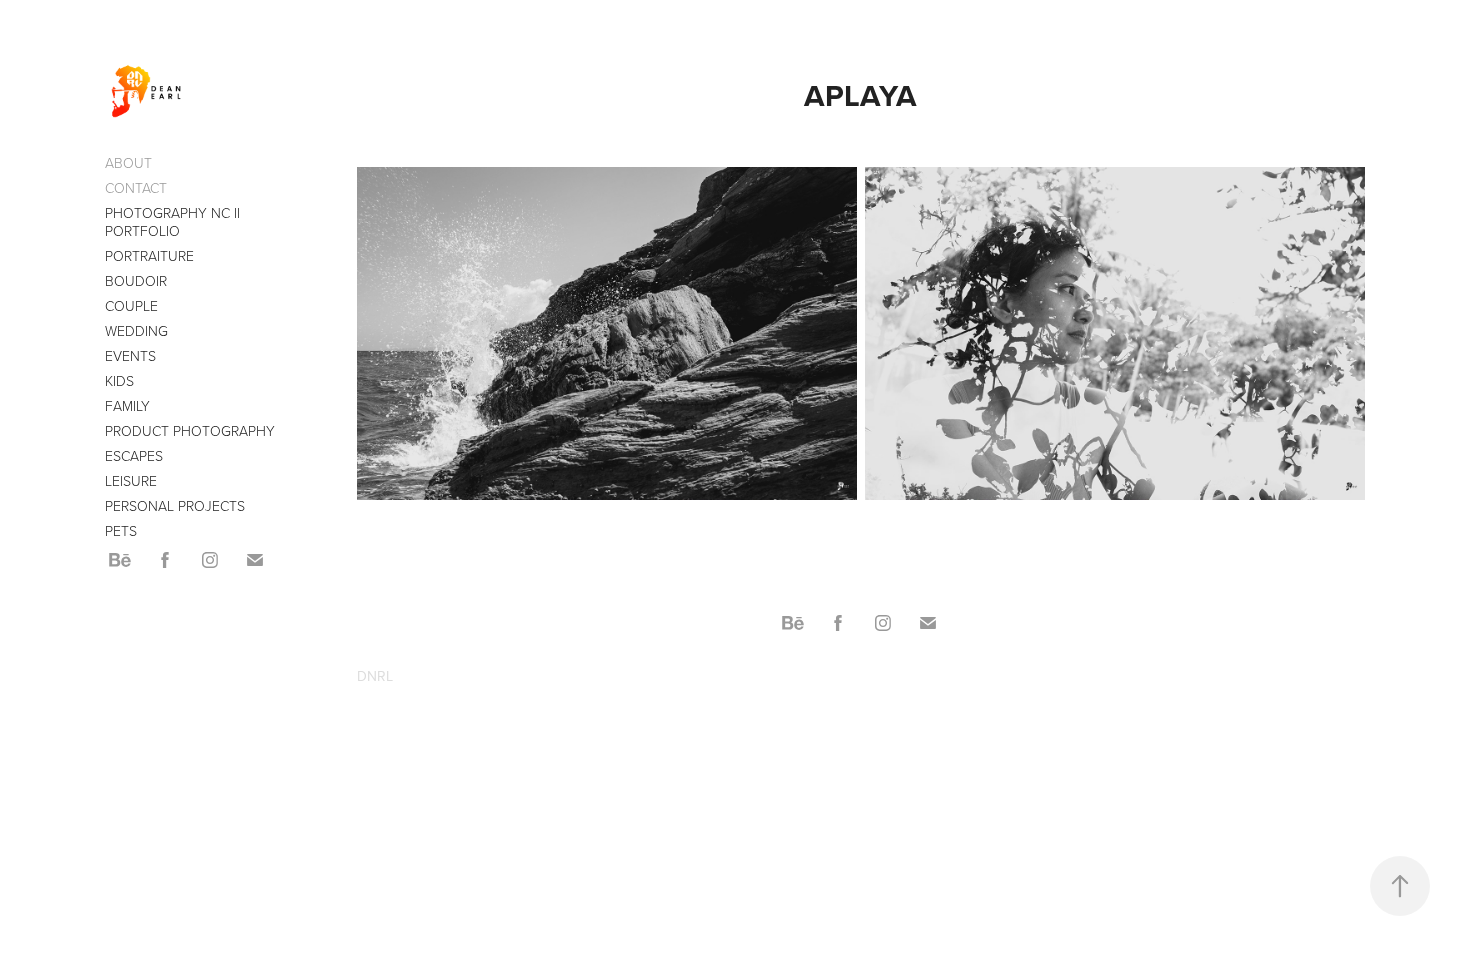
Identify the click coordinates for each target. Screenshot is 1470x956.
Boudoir (136, 280)
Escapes (134, 455)
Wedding (136, 330)
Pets (121, 530)
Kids (119, 380)
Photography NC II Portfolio (172, 221)
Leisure (131, 480)
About (128, 162)
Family (127, 405)
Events (130, 355)
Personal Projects (175, 505)
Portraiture (149, 255)
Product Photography (190, 430)
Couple (131, 305)
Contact (136, 187)
